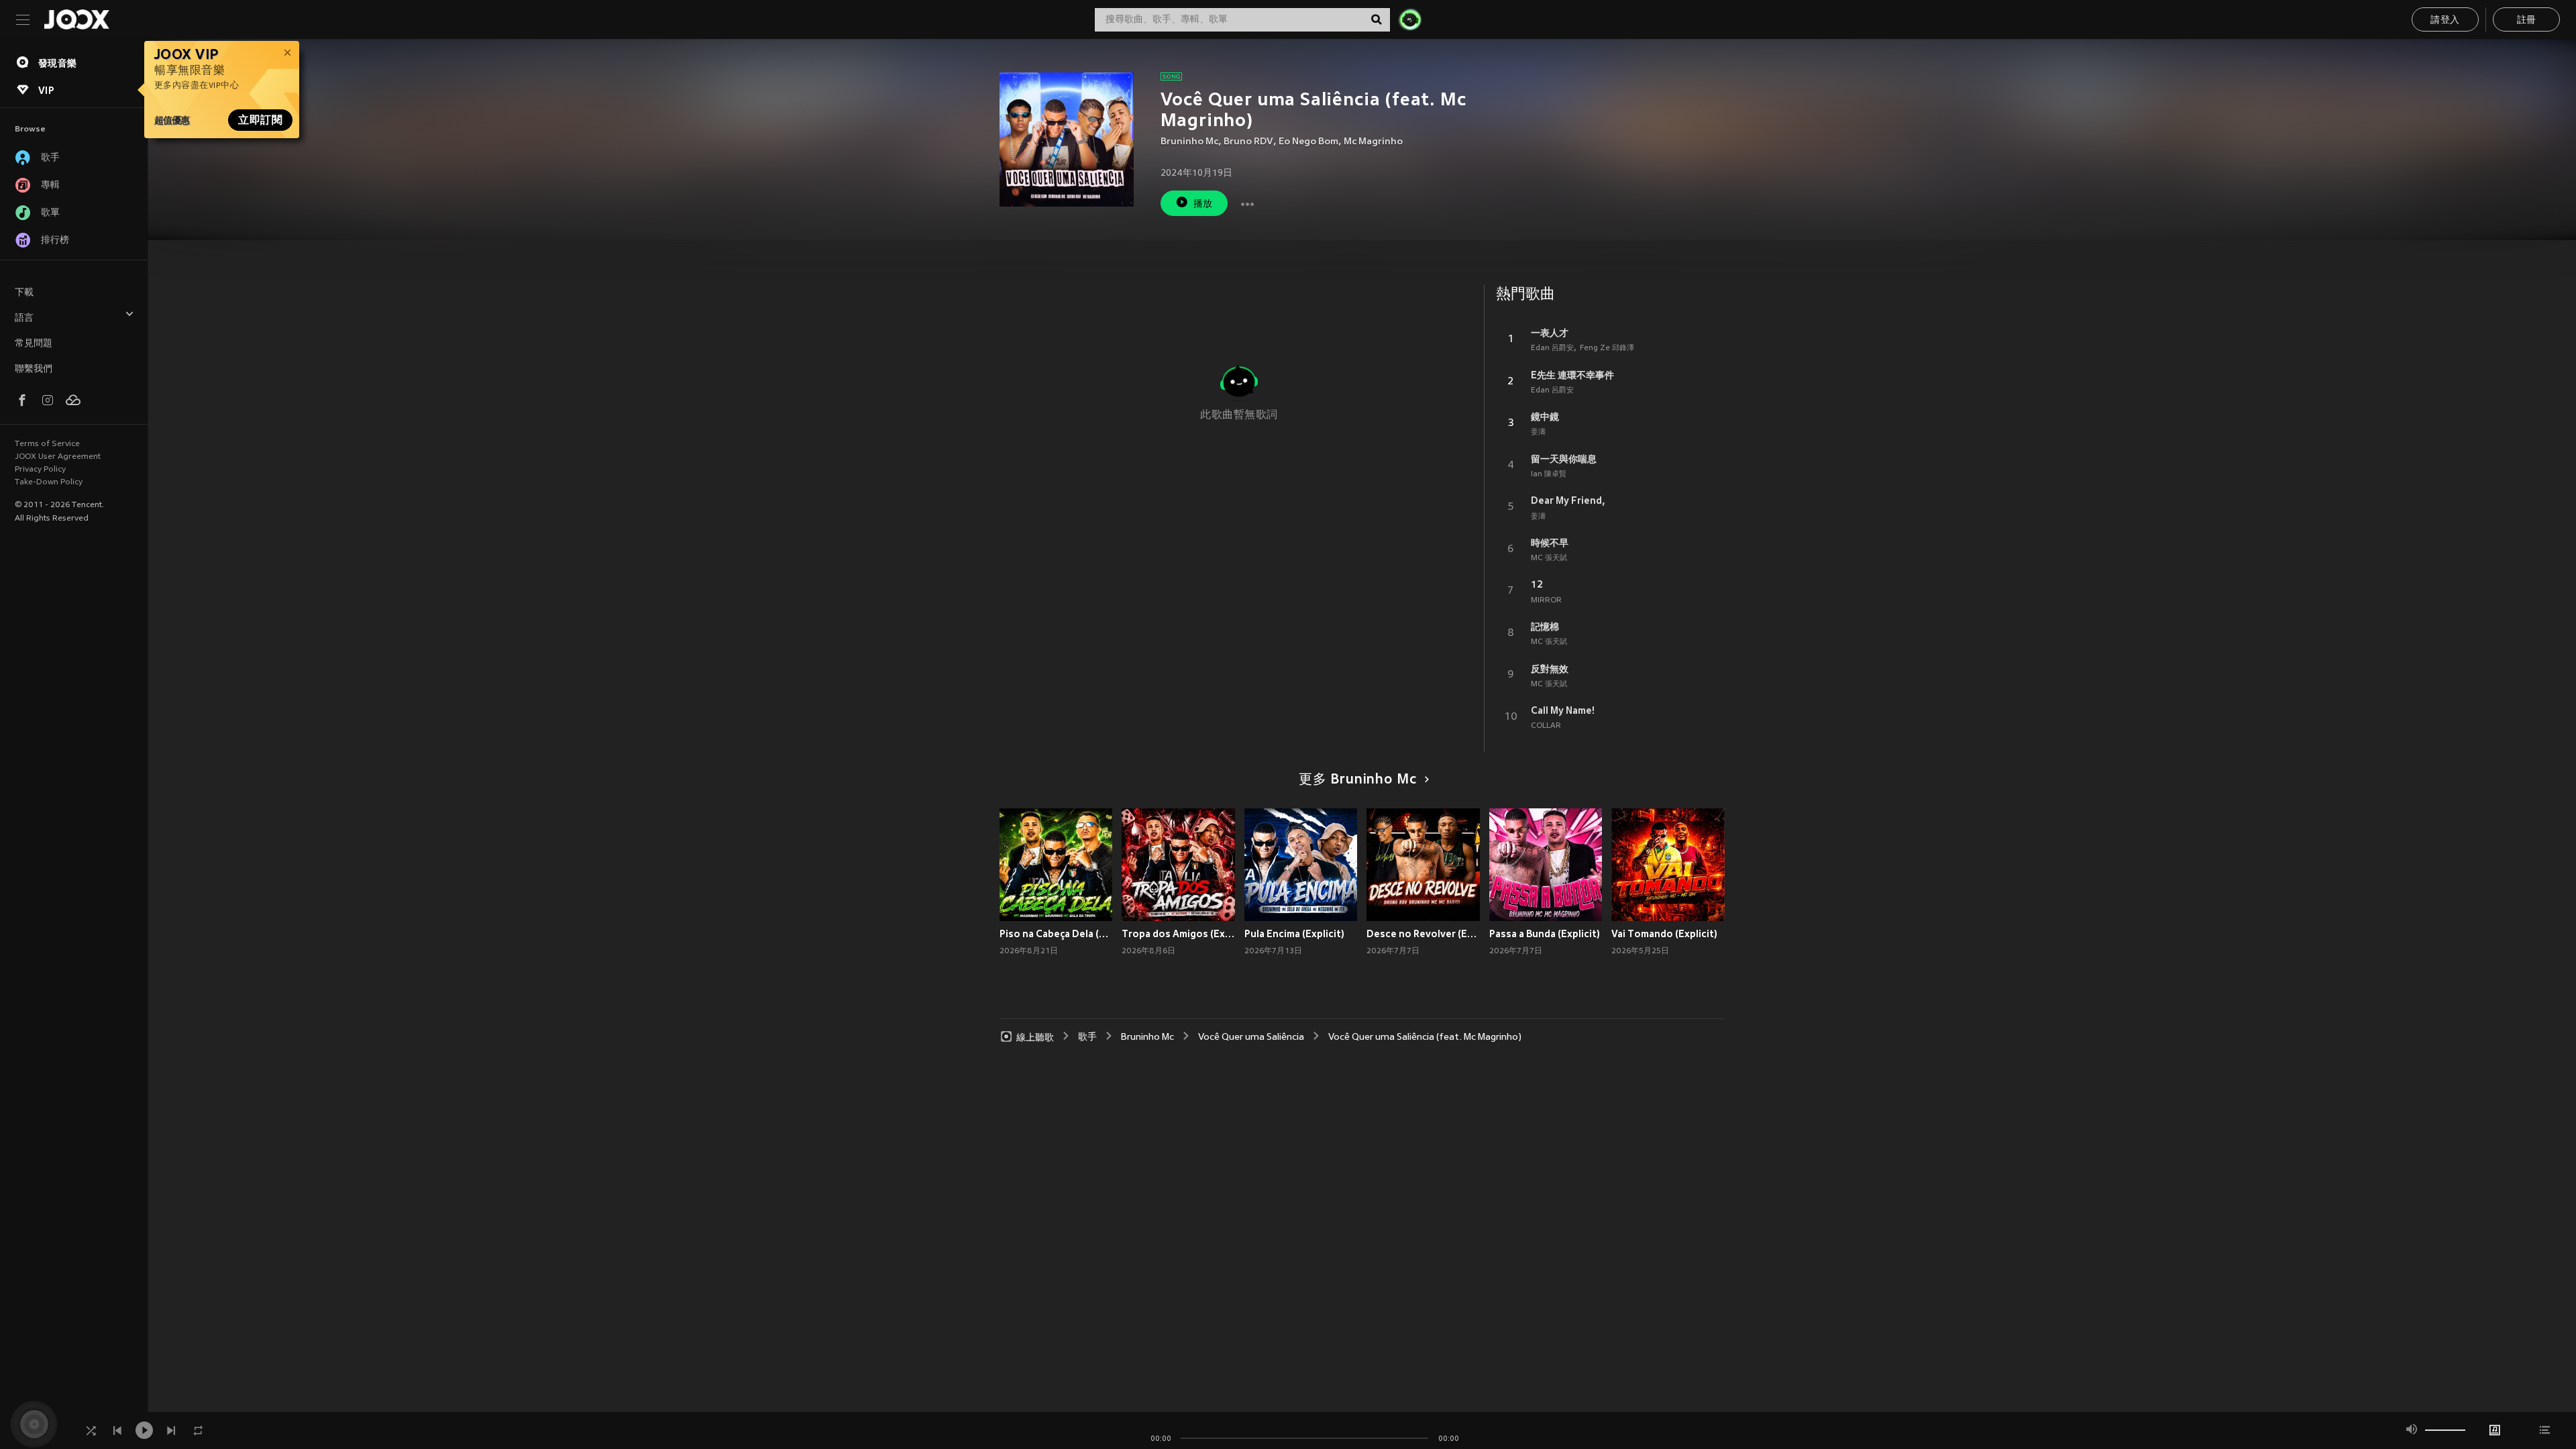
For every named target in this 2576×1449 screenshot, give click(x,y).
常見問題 (34, 344)
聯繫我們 (34, 369)
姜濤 (1538, 432)
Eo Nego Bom (1308, 142)
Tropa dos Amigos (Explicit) (1178, 934)
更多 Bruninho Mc (1357, 780)
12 (1537, 584)
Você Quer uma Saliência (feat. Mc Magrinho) (1425, 1037)
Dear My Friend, (1568, 500)
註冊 (2527, 20)
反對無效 (1550, 669)
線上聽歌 (1035, 1037)
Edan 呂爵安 (1552, 348)
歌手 (1087, 1037)
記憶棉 (1545, 627)
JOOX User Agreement (58, 457)
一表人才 (1550, 333)
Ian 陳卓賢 (1549, 474)
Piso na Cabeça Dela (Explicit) (1056, 934)
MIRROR (1546, 600)
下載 (24, 293)
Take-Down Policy (49, 482)
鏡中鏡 (1545, 417)
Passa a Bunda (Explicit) (1545, 934)
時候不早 (1550, 543)
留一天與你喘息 (1564, 459)
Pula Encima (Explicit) (1294, 934)
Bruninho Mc (1189, 142)
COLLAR (1546, 726)
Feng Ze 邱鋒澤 (1607, 348)
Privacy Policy (40, 470)
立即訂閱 (260, 120)
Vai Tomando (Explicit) (1664, 934)
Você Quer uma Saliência (1251, 1037)
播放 (1203, 204)
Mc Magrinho (1373, 142)
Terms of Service (47, 444)
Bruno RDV (1248, 142)
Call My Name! (1563, 710)
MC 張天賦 (1549, 558)
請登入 (2445, 20)
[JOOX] (76, 19)
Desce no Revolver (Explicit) (1423, 934)
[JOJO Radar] (1410, 19)
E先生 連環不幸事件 (1572, 375)
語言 (24, 318)
